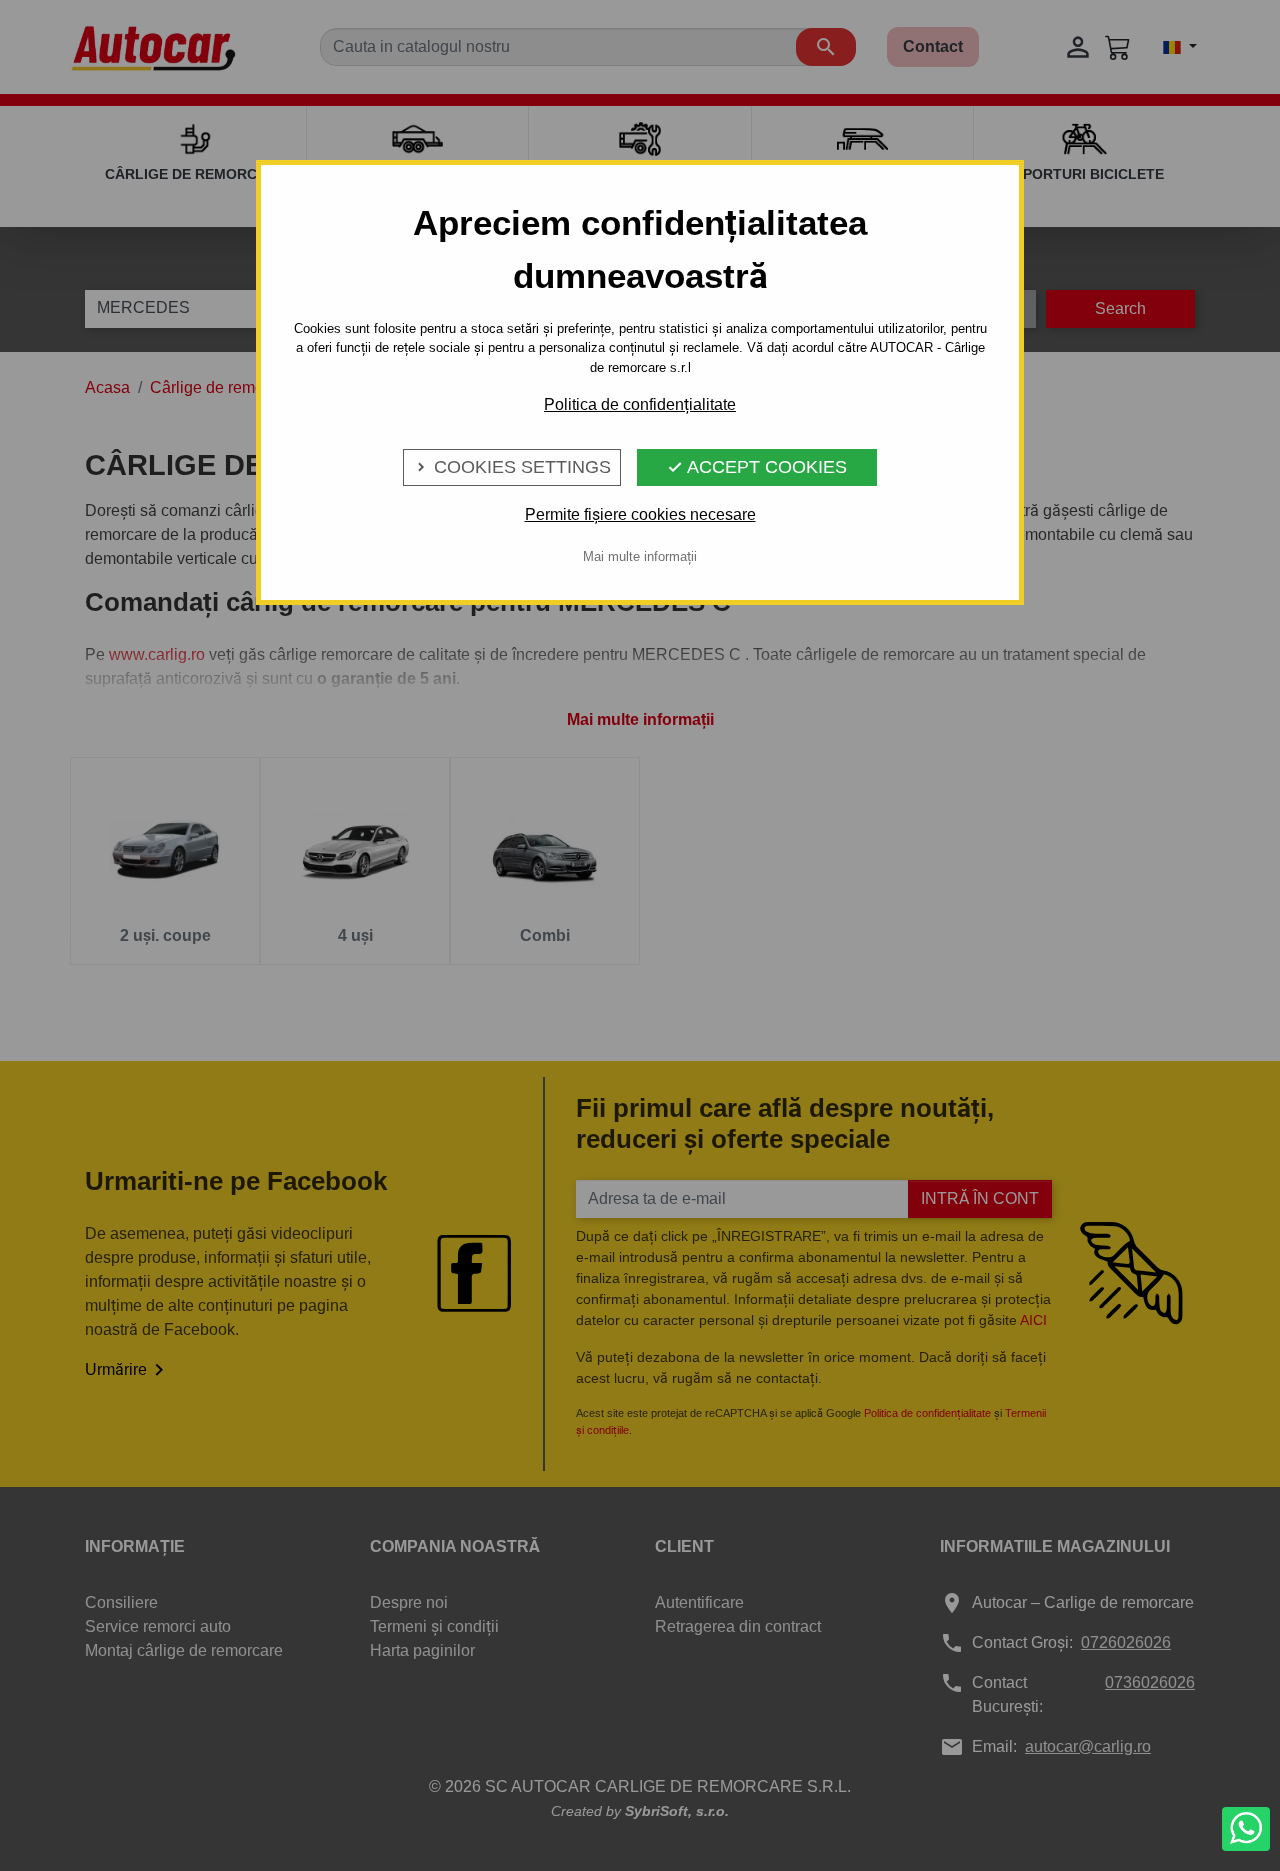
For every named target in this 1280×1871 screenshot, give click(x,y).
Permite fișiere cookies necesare (640, 514)
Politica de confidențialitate (640, 404)
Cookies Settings (512, 467)
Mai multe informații (640, 556)
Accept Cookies (757, 467)
